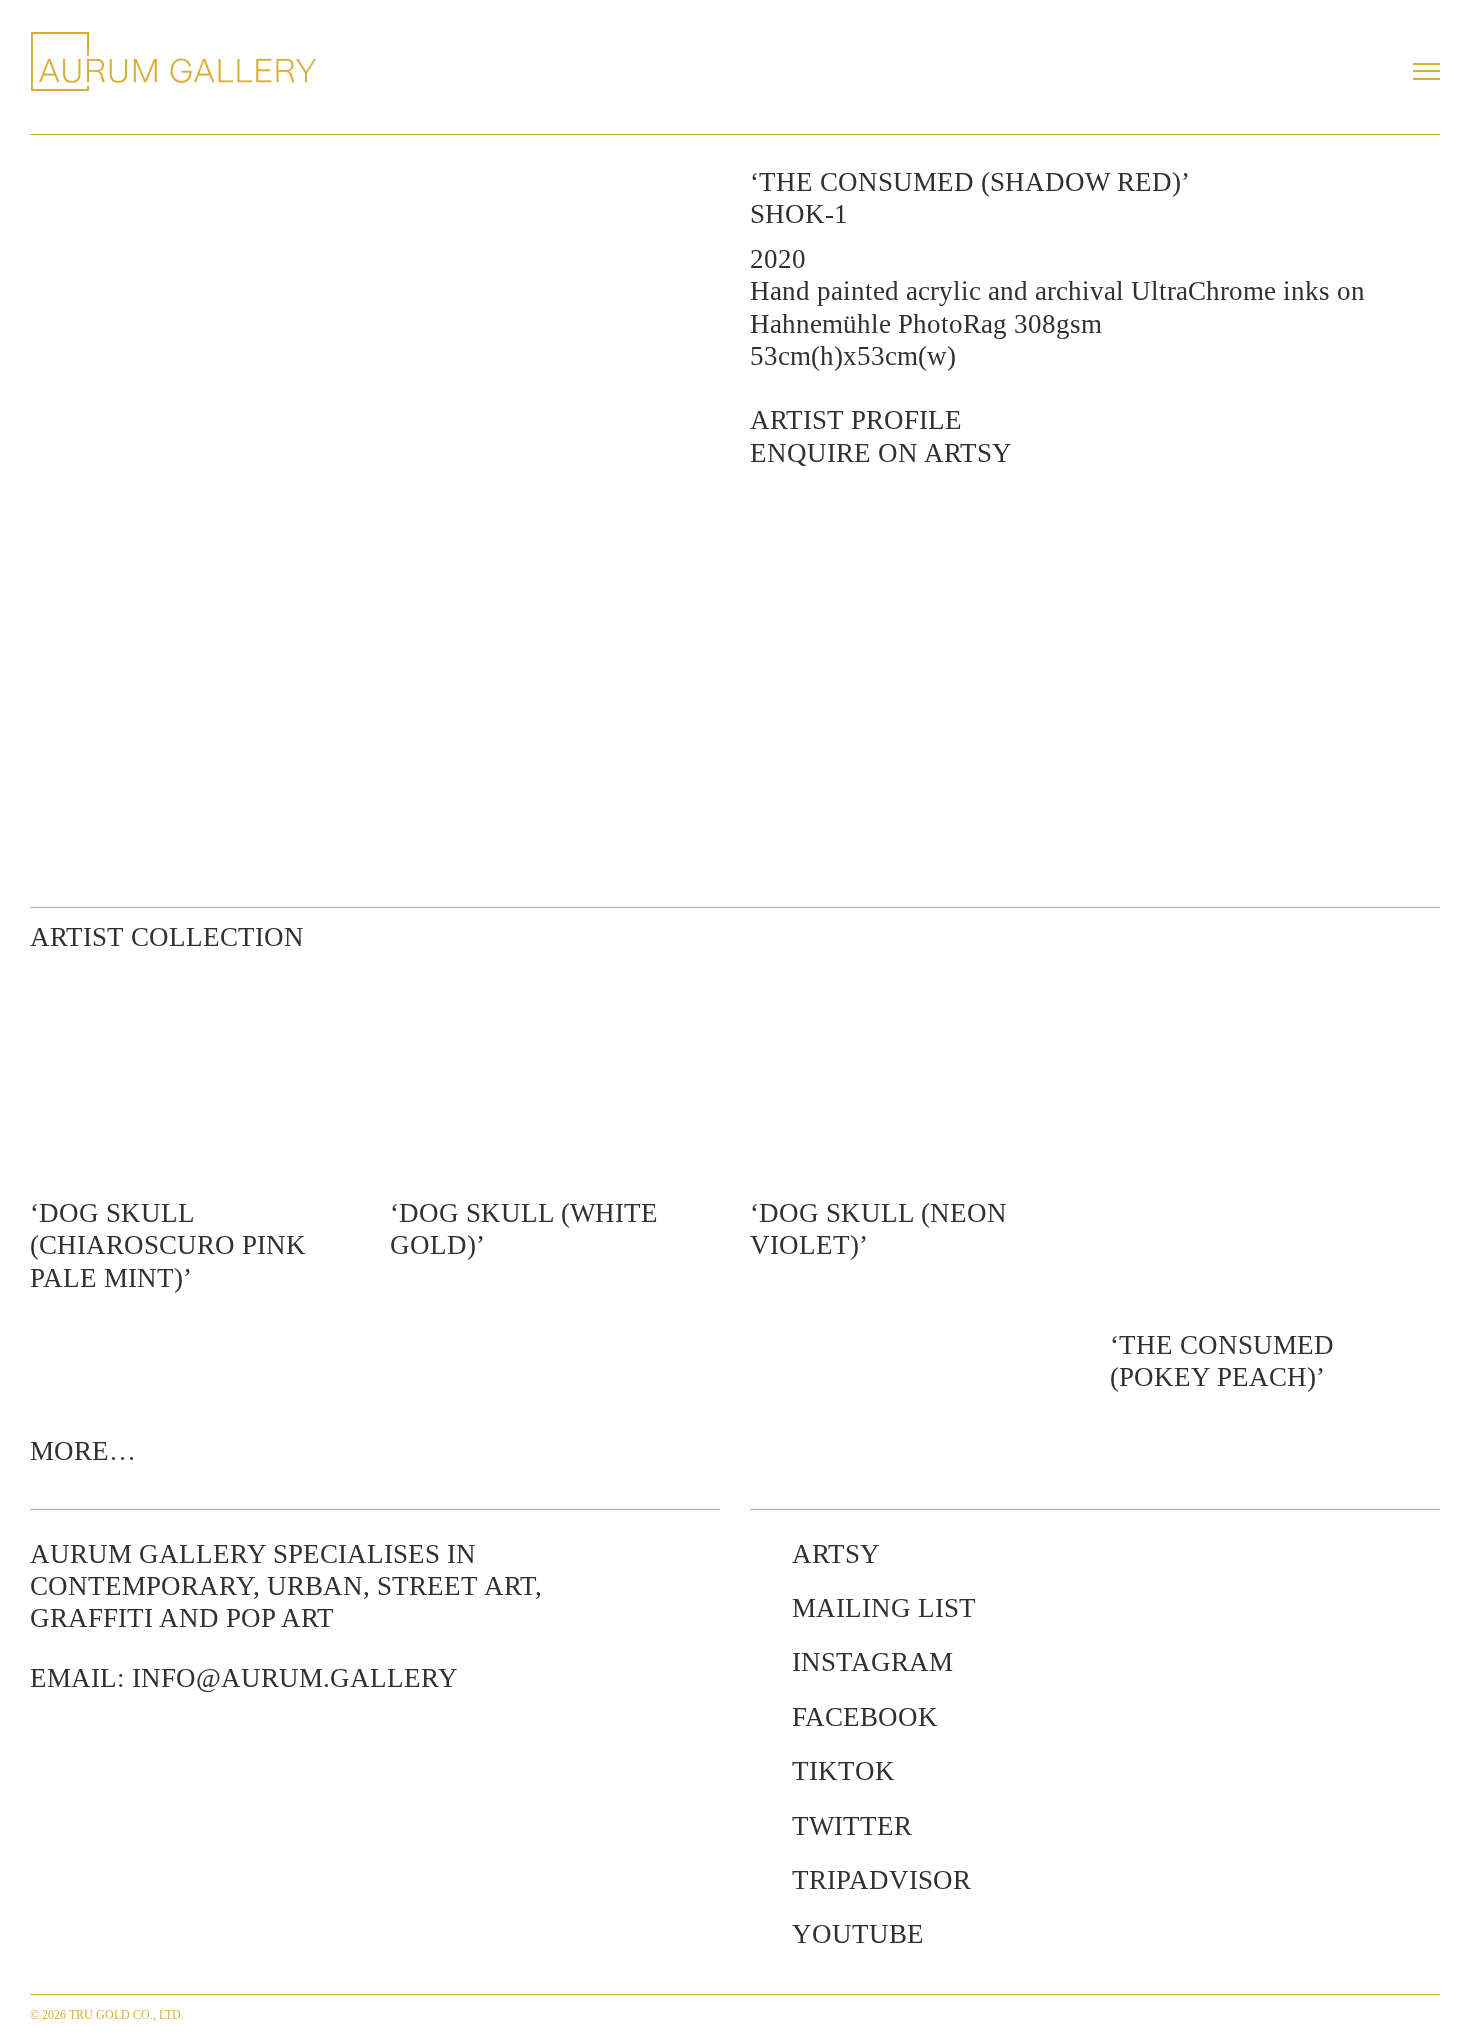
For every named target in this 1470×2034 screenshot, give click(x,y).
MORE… (83, 1451)
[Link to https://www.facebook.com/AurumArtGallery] (761, 1717)
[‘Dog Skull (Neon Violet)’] (915, 1072)
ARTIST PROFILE (856, 420)
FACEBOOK (865, 1717)
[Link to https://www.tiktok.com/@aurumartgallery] (761, 1771)
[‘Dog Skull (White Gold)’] (555, 1072)
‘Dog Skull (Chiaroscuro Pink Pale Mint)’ (168, 1245)
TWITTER (852, 1826)
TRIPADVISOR (881, 1880)
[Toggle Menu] (1426, 71)
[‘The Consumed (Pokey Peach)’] (1275, 1138)
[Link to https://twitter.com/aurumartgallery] (761, 1826)
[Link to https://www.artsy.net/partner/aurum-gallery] (761, 1554)
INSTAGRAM (872, 1662)
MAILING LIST (884, 1608)
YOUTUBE (858, 1934)
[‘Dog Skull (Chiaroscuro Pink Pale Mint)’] (195, 1072)
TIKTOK (843, 1771)
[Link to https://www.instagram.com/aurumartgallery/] (761, 1662)
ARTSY (836, 1554)
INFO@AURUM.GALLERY (295, 1678)
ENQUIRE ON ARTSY (881, 453)
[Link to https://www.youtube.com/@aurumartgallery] (761, 1934)
